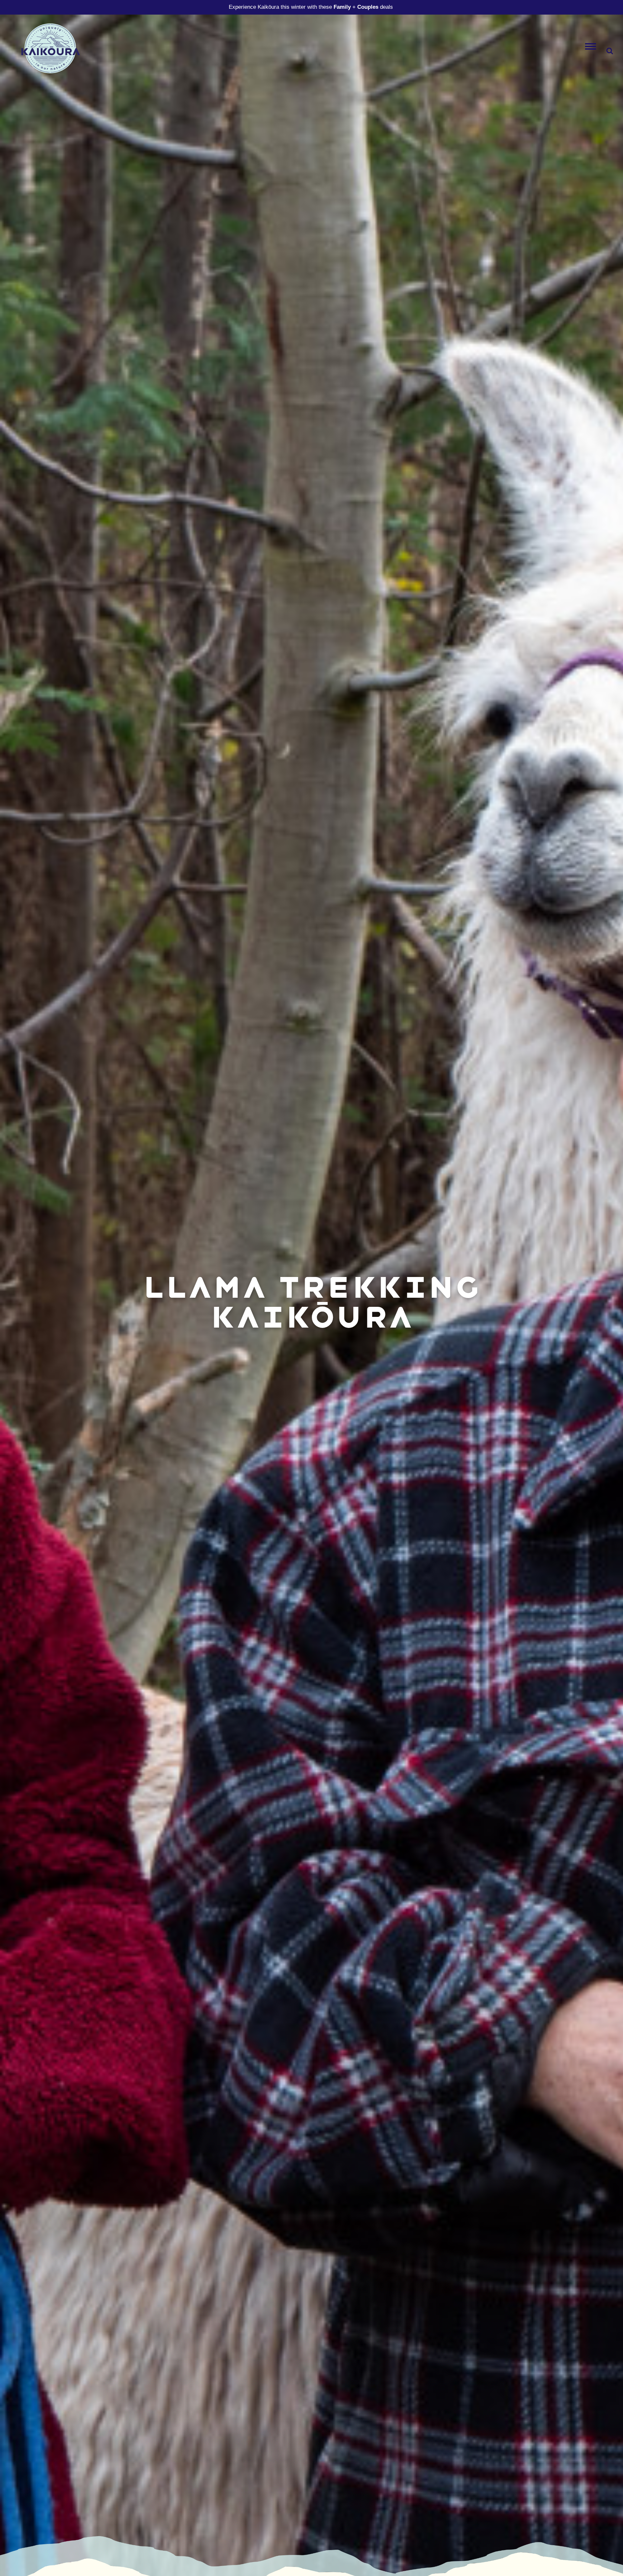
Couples (368, 7)
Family (342, 7)
